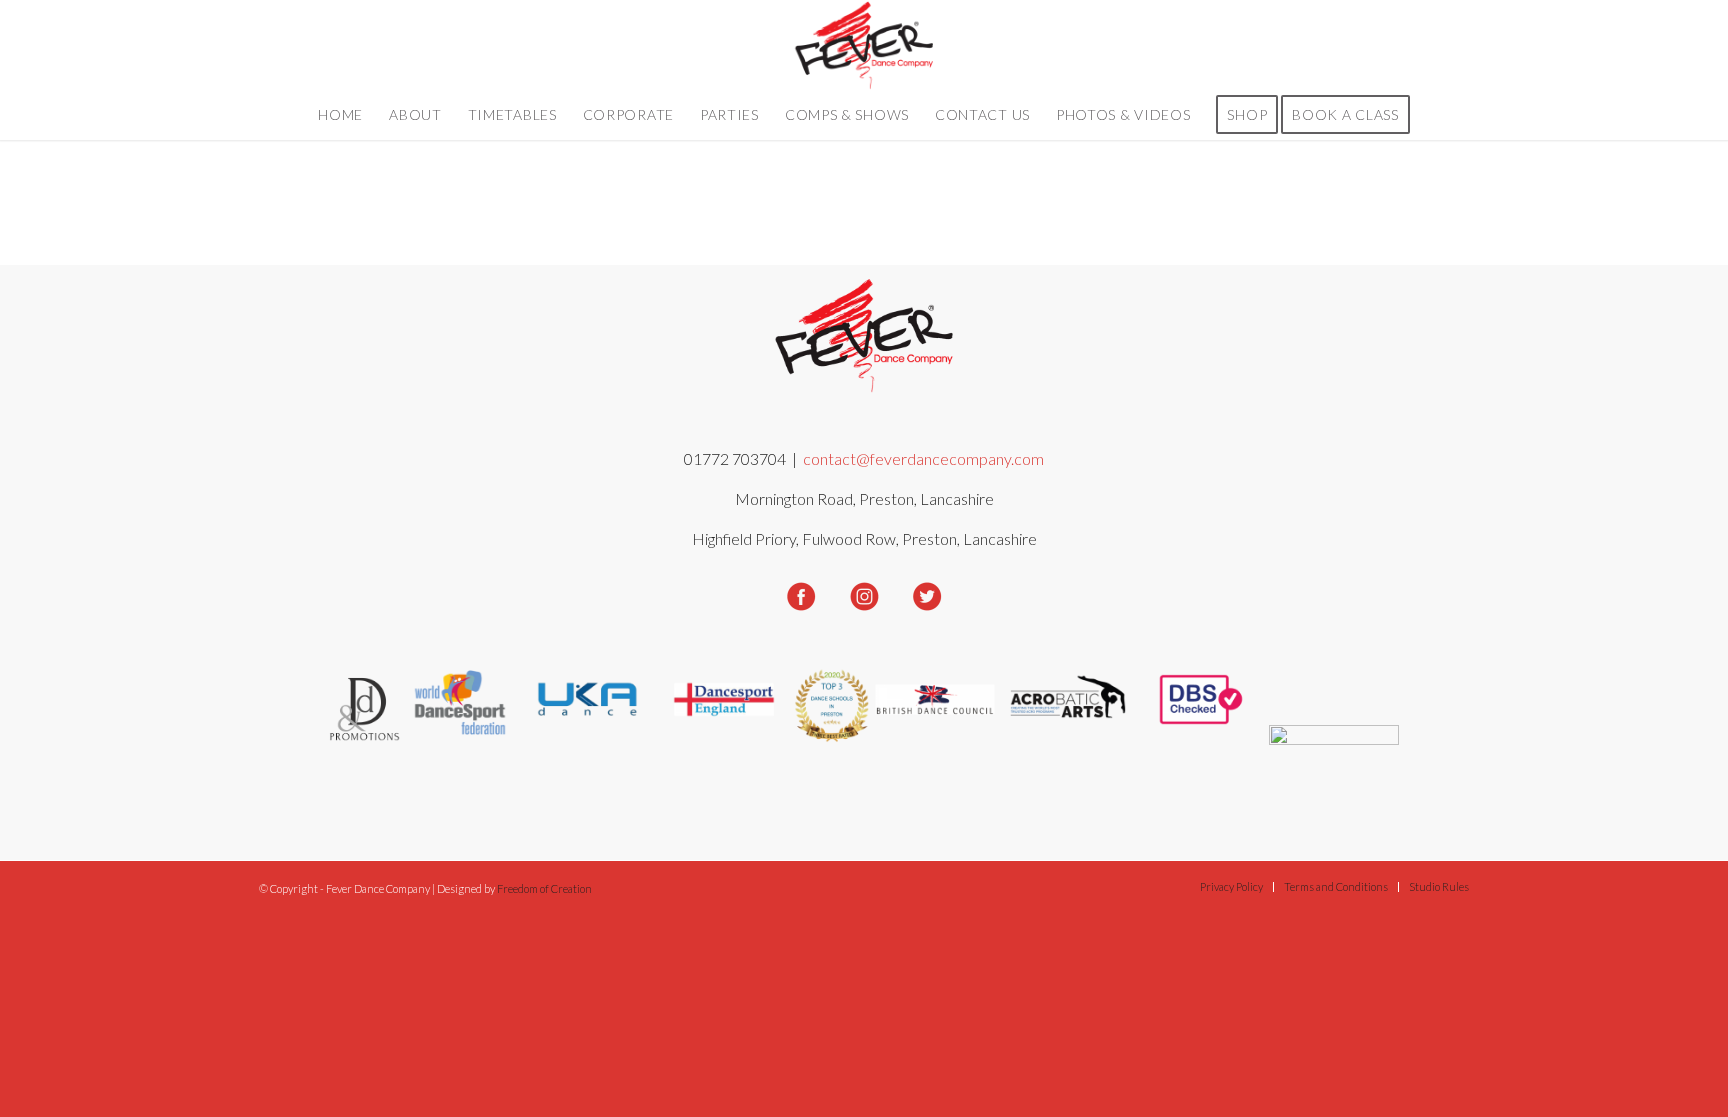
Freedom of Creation (544, 888)
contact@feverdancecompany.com (923, 458)
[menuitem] (340, 115)
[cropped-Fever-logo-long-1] (864, 45)
